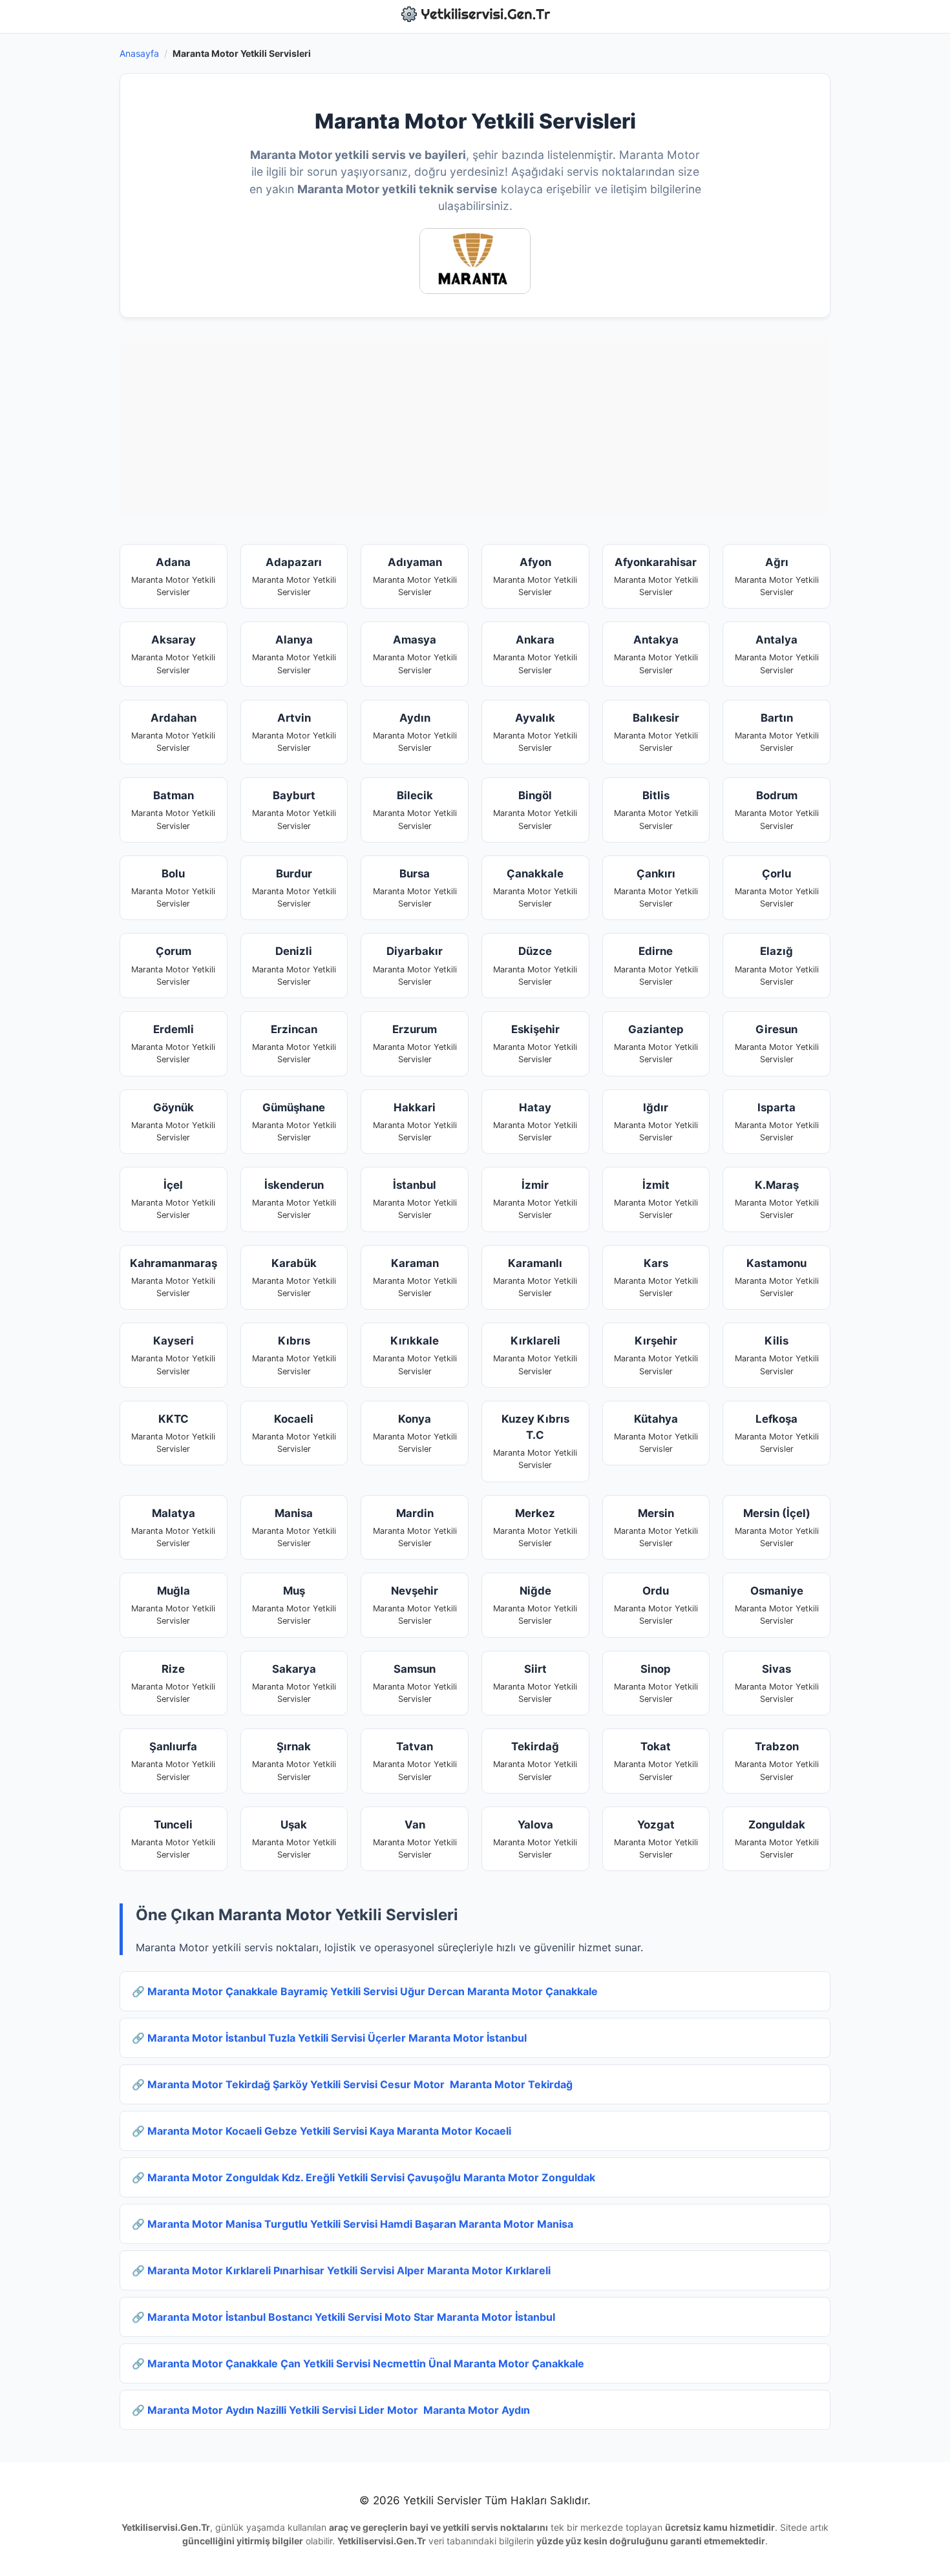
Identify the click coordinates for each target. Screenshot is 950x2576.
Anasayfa (139, 53)
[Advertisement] (475, 428)
